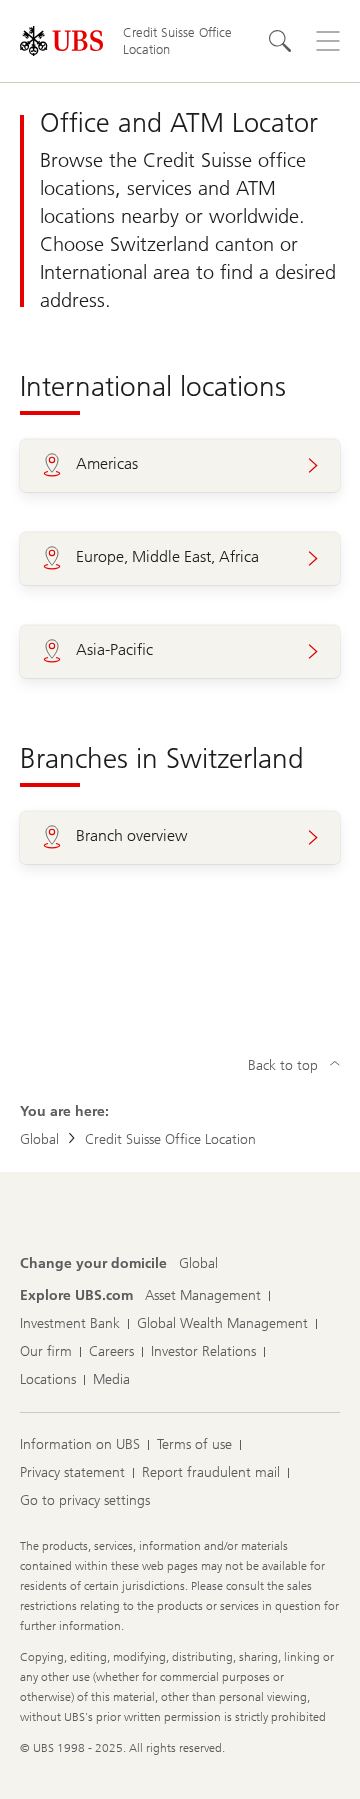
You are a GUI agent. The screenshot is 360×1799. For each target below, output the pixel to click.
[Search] (280, 41)
